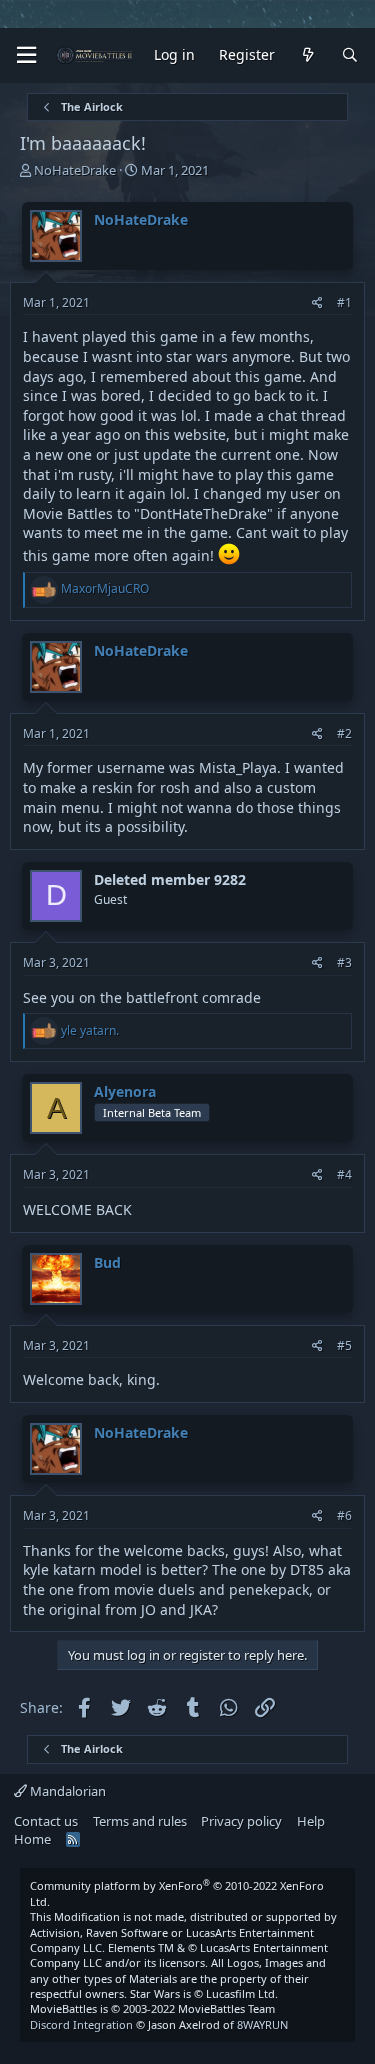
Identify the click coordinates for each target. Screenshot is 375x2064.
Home (32, 1839)
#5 (344, 1345)
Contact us (46, 1821)
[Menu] (26, 55)
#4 (344, 1174)
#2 (344, 733)
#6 (344, 1515)
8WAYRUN (262, 2024)
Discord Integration (81, 2024)
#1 (344, 302)
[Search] (350, 55)
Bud (107, 1262)
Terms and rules (140, 1821)
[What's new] (308, 55)
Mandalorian (66, 1791)
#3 (344, 962)
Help (311, 1821)
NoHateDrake (75, 170)
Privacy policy (241, 1821)
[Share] (317, 303)
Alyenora (125, 1091)
